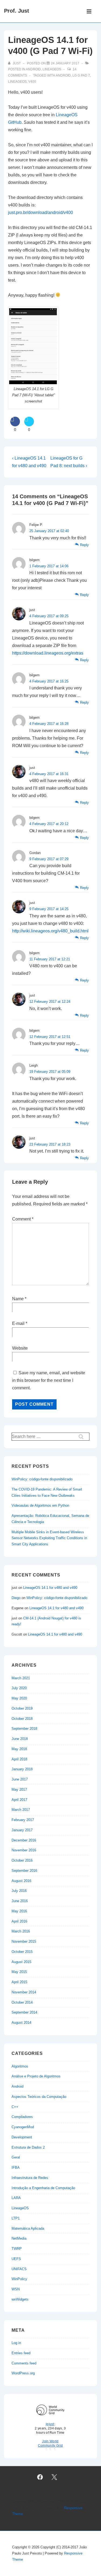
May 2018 (19, 1749)
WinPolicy (19, 2279)
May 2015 (19, 1972)
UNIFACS (19, 2269)
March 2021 (21, 1678)
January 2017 (22, 1830)
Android (33, 69)
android (63, 75)
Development (22, 2137)
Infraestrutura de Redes (30, 2178)
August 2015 (21, 1962)
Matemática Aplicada (28, 2228)
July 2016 (19, 1891)
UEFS (16, 2259)
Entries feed (21, 2353)
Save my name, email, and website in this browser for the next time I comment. (49, 1380)
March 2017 (21, 1810)
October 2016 (22, 1860)
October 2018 (22, 1719)
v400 (32, 82)
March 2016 (21, 1931)
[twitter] (54, 2477)
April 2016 (19, 1921)
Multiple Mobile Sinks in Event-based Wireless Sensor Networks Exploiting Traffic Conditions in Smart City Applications (49, 1538)
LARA (16, 2198)
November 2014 (24, 1992)
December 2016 (24, 1840)
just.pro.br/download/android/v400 (41, 212)
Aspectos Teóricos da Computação (39, 2097)
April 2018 (19, 1759)
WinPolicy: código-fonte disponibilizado (42, 1479)
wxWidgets (20, 2299)
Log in (16, 2343)
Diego (16, 1598)
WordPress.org (23, 2373)
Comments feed (24, 2363)
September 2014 (24, 2012)
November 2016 (24, 1850)
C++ (15, 2107)
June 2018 (20, 1739)
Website (20, 1348)
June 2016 (20, 1901)
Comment (23, 1219)
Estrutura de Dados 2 (28, 2147)
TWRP (17, 2249)
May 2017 (19, 1790)
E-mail (18, 1323)
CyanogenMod (23, 2127)
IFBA (16, 2168)
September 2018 (24, 1729)
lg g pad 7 (81, 75)
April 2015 (19, 1982)
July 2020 (19, 1688)
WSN (16, 2289)
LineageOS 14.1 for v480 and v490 (50, 1588)
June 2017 (20, 1779)
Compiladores (22, 2117)
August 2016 (21, 1881)
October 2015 (22, 1952)
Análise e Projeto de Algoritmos (36, 2076)
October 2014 (22, 2002)
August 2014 (21, 2023)
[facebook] (40, 2477)
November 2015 (24, 1941)
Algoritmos (20, 2066)
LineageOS (52, 69)
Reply (84, 545)
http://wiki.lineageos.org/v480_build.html (50, 931)
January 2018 (22, 1769)
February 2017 (23, 1820)
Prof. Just (17, 11)
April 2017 (19, 1800)
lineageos (17, 82)
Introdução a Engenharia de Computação (43, 2188)
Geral (16, 2157)
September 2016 (24, 1871)
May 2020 (19, 1698)
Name (18, 1299)
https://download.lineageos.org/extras (48, 653)
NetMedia (19, 2238)
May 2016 (19, 1911)
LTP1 (16, 2218)
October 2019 (22, 1708)
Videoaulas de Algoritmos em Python (40, 1505)
